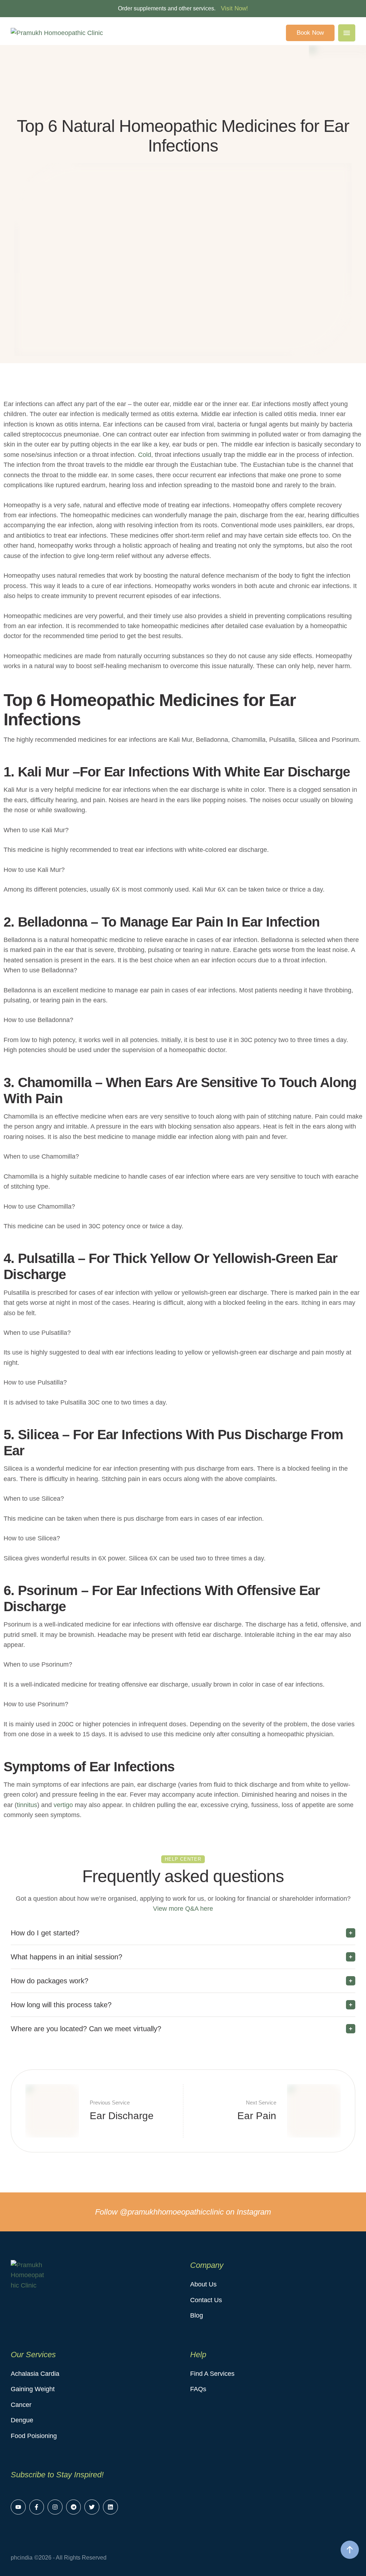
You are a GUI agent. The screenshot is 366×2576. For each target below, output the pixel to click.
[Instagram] (55, 2507)
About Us (203, 2284)
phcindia (22, 2558)
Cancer (21, 2405)
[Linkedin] (110, 2507)
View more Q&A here (183, 1909)
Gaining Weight (33, 2389)
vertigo (63, 1805)
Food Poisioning (34, 2436)
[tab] (183, 1933)
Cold (145, 455)
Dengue (22, 2420)
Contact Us (206, 2300)
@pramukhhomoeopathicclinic (172, 2212)
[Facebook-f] (37, 2507)
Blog (197, 2315)
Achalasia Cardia (35, 2374)
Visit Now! (234, 8)
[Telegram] (74, 2507)
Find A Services (212, 2374)
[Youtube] (18, 2507)
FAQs (198, 2389)
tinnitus (27, 1805)
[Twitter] (92, 2507)
